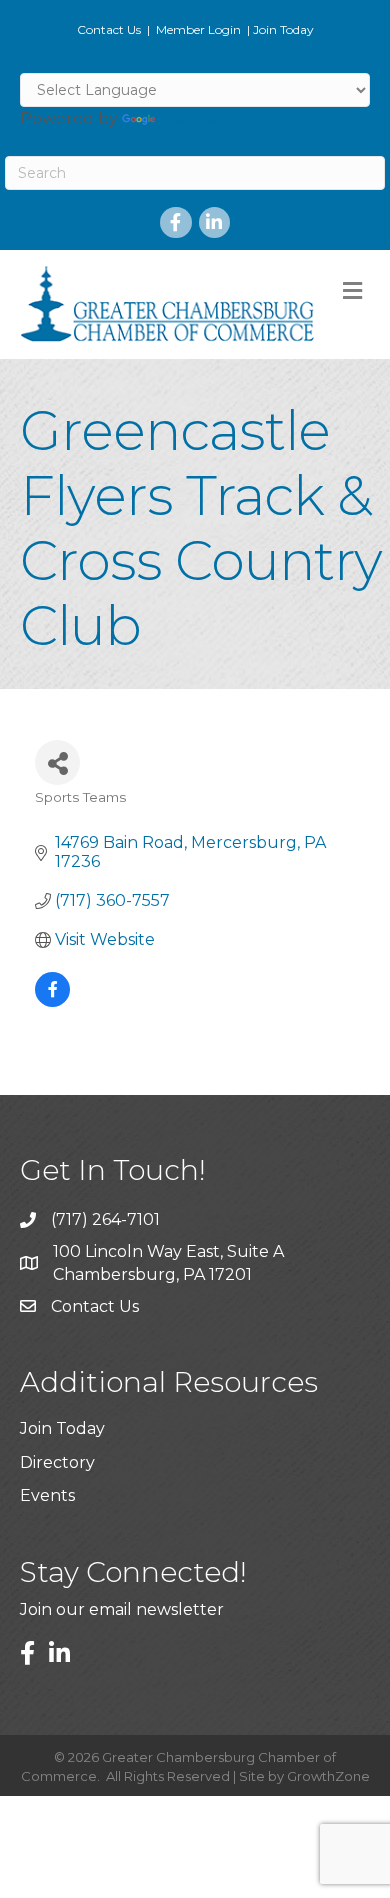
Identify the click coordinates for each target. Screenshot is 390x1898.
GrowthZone (328, 1776)
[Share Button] (57, 762)
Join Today (283, 29)
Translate (196, 118)
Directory (57, 1462)
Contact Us (109, 29)
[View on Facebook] (52, 1001)
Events (47, 1495)
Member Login (198, 29)
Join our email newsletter (122, 1609)
